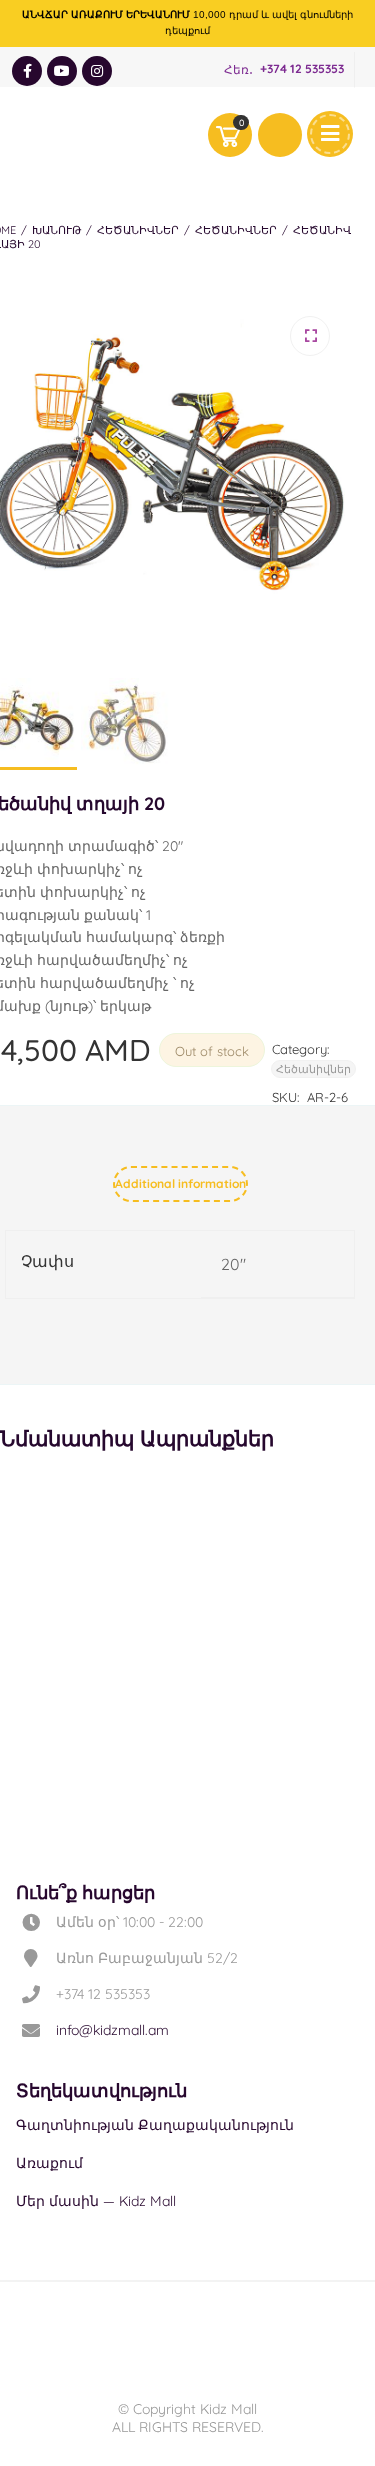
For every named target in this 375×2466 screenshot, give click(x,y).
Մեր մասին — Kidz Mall (96, 2201)
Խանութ (56, 230)
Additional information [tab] (180, 1183)
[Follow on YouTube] (62, 71)
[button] (310, 336)
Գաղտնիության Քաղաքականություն (155, 2125)
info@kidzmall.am (112, 2030)
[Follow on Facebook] (27, 71)
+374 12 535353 (302, 69)
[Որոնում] (280, 135)
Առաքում (49, 2163)
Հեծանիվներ (138, 230)
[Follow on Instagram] (97, 71)
